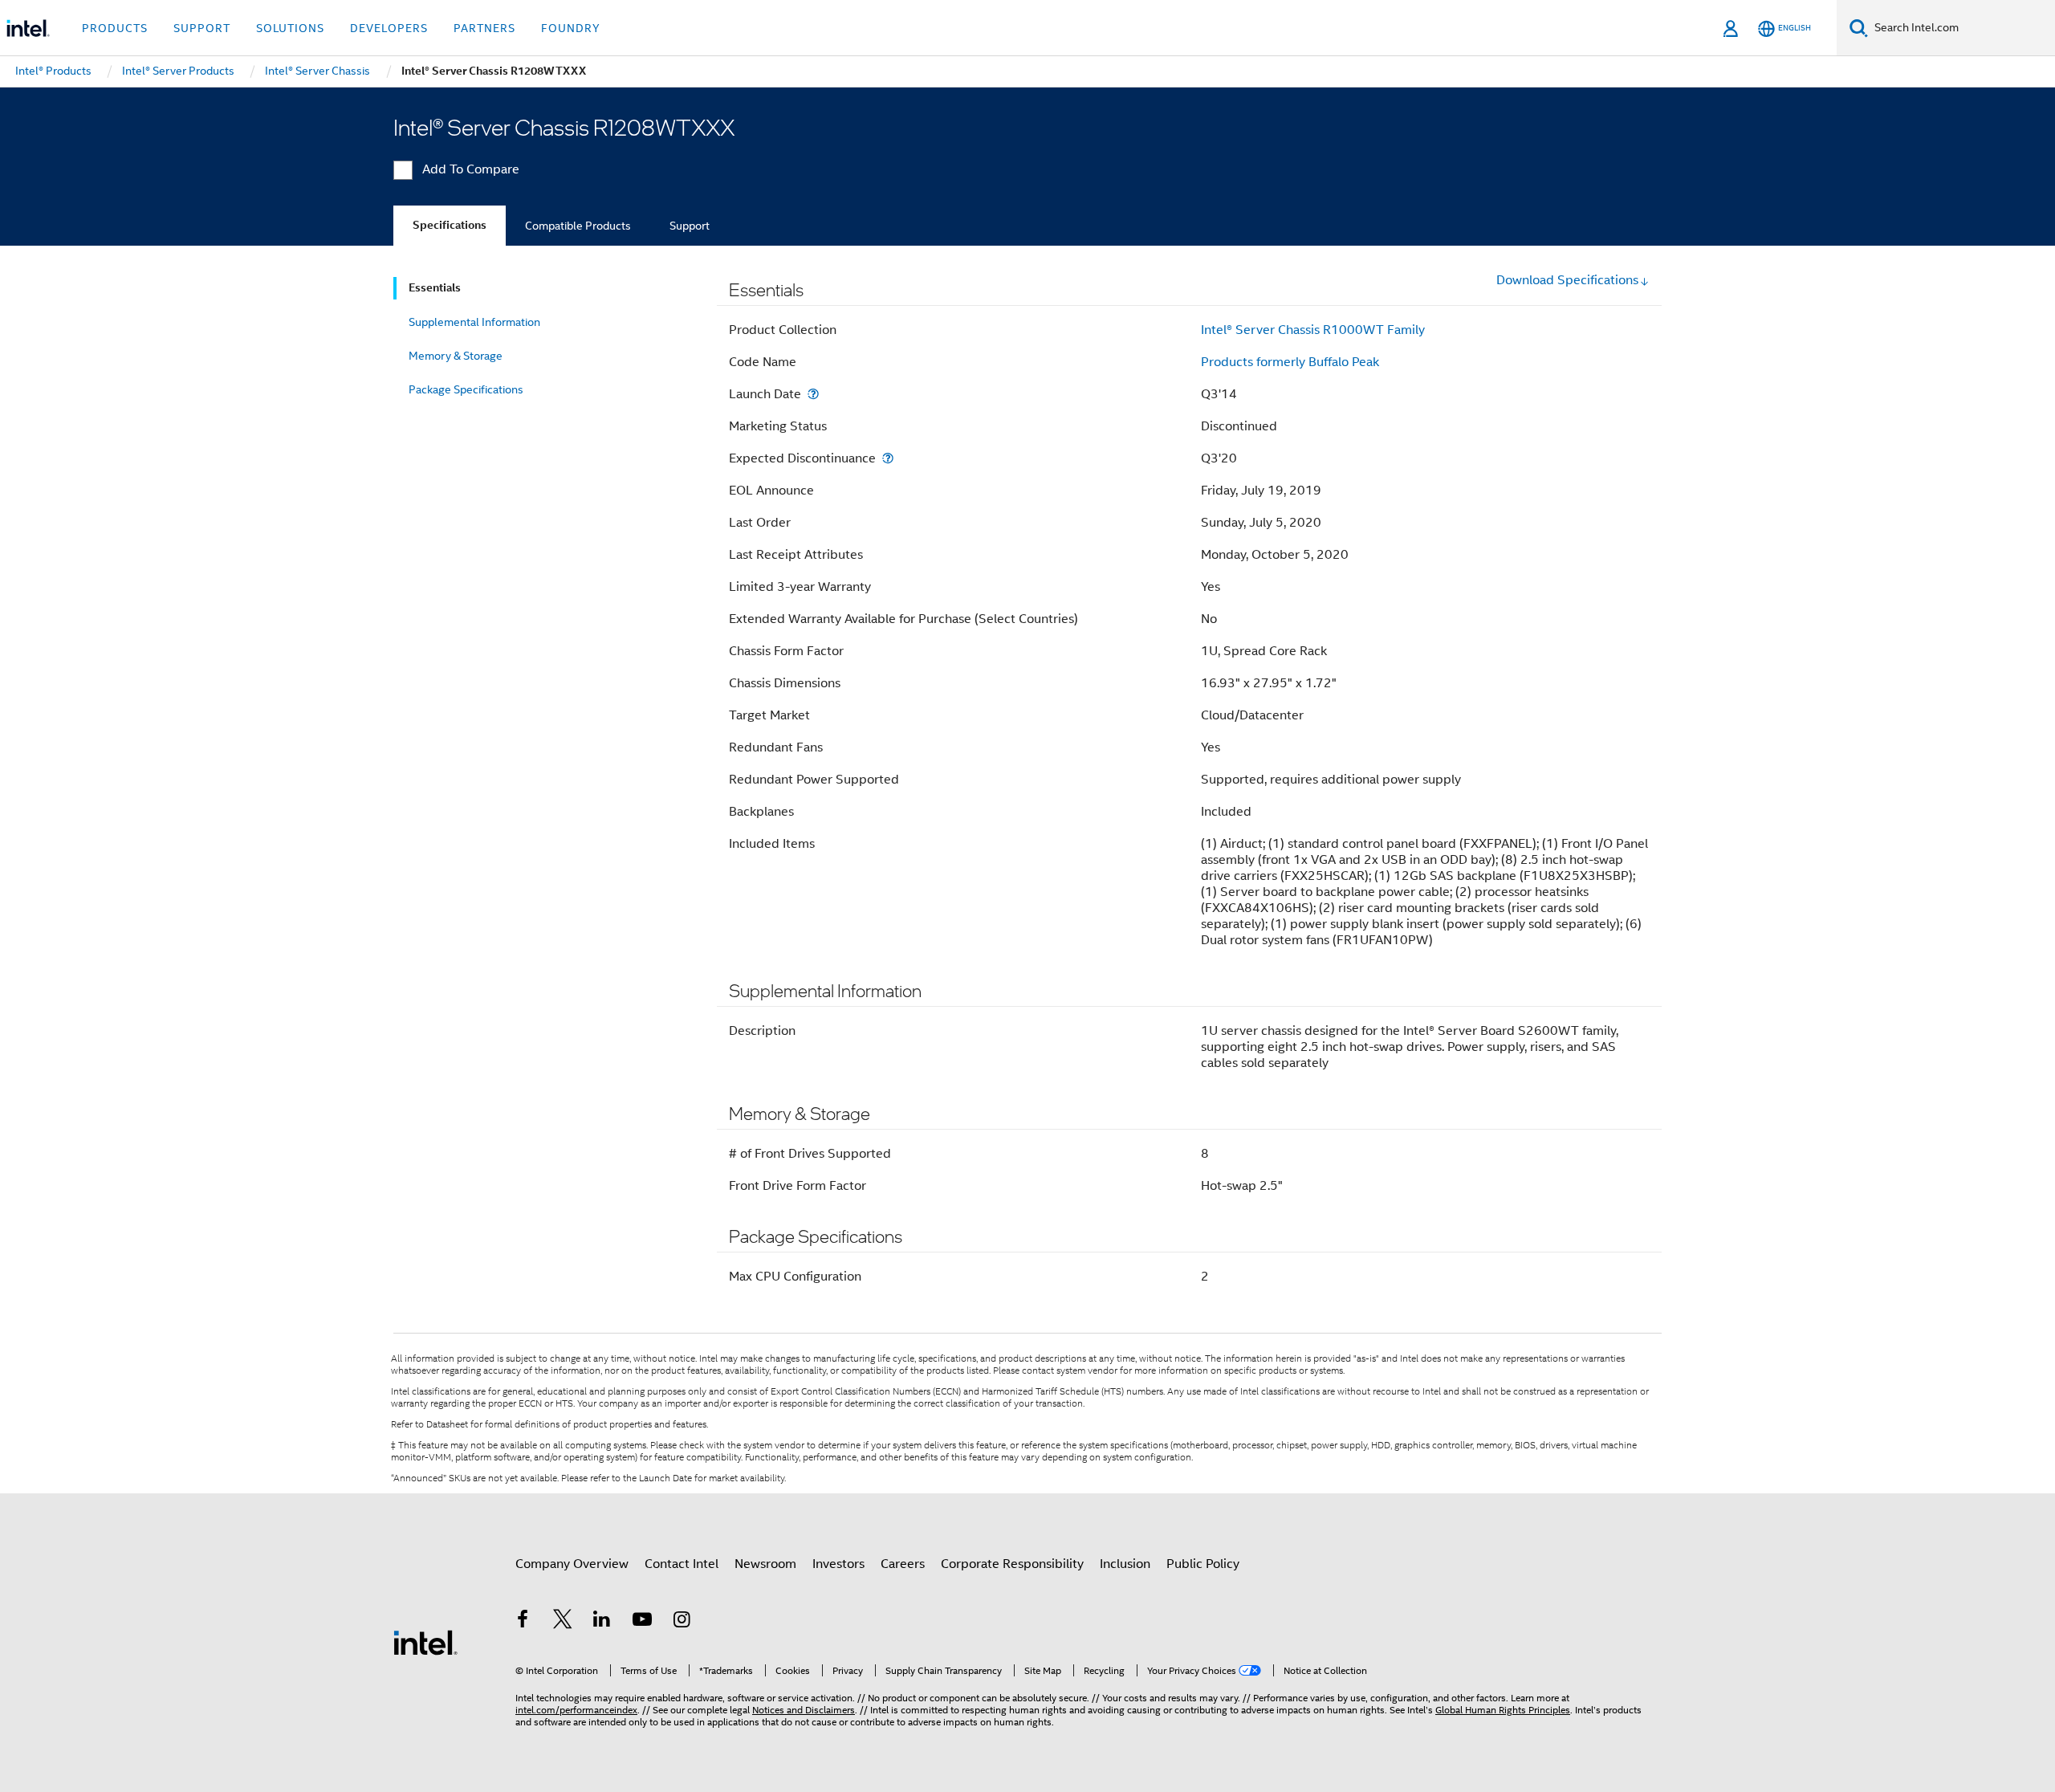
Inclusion (1125, 1564)
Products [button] (115, 28)
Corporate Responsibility (1012, 1564)
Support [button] (202, 28)
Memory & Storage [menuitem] (456, 356)
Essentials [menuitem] (435, 288)
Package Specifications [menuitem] (466, 389)
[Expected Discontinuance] (888, 458)
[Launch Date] (813, 394)
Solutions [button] (290, 28)
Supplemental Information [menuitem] (474, 322)
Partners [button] (484, 28)
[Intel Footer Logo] (425, 1642)
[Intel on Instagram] (682, 1622)
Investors (838, 1564)
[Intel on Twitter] (563, 1622)
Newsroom (765, 1564)
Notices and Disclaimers (804, 1710)
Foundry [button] (571, 28)
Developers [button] (389, 28)
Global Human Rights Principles (1503, 1710)
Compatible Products (578, 226)
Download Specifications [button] (1567, 280)
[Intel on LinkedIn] (602, 1622)
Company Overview (572, 1564)
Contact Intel (682, 1564)
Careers (903, 1564)
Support (690, 226)
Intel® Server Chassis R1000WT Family (1313, 330)
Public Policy (1203, 1564)
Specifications (450, 225)
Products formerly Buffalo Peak (1290, 362)
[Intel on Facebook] (523, 1622)
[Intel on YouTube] (642, 1622)
